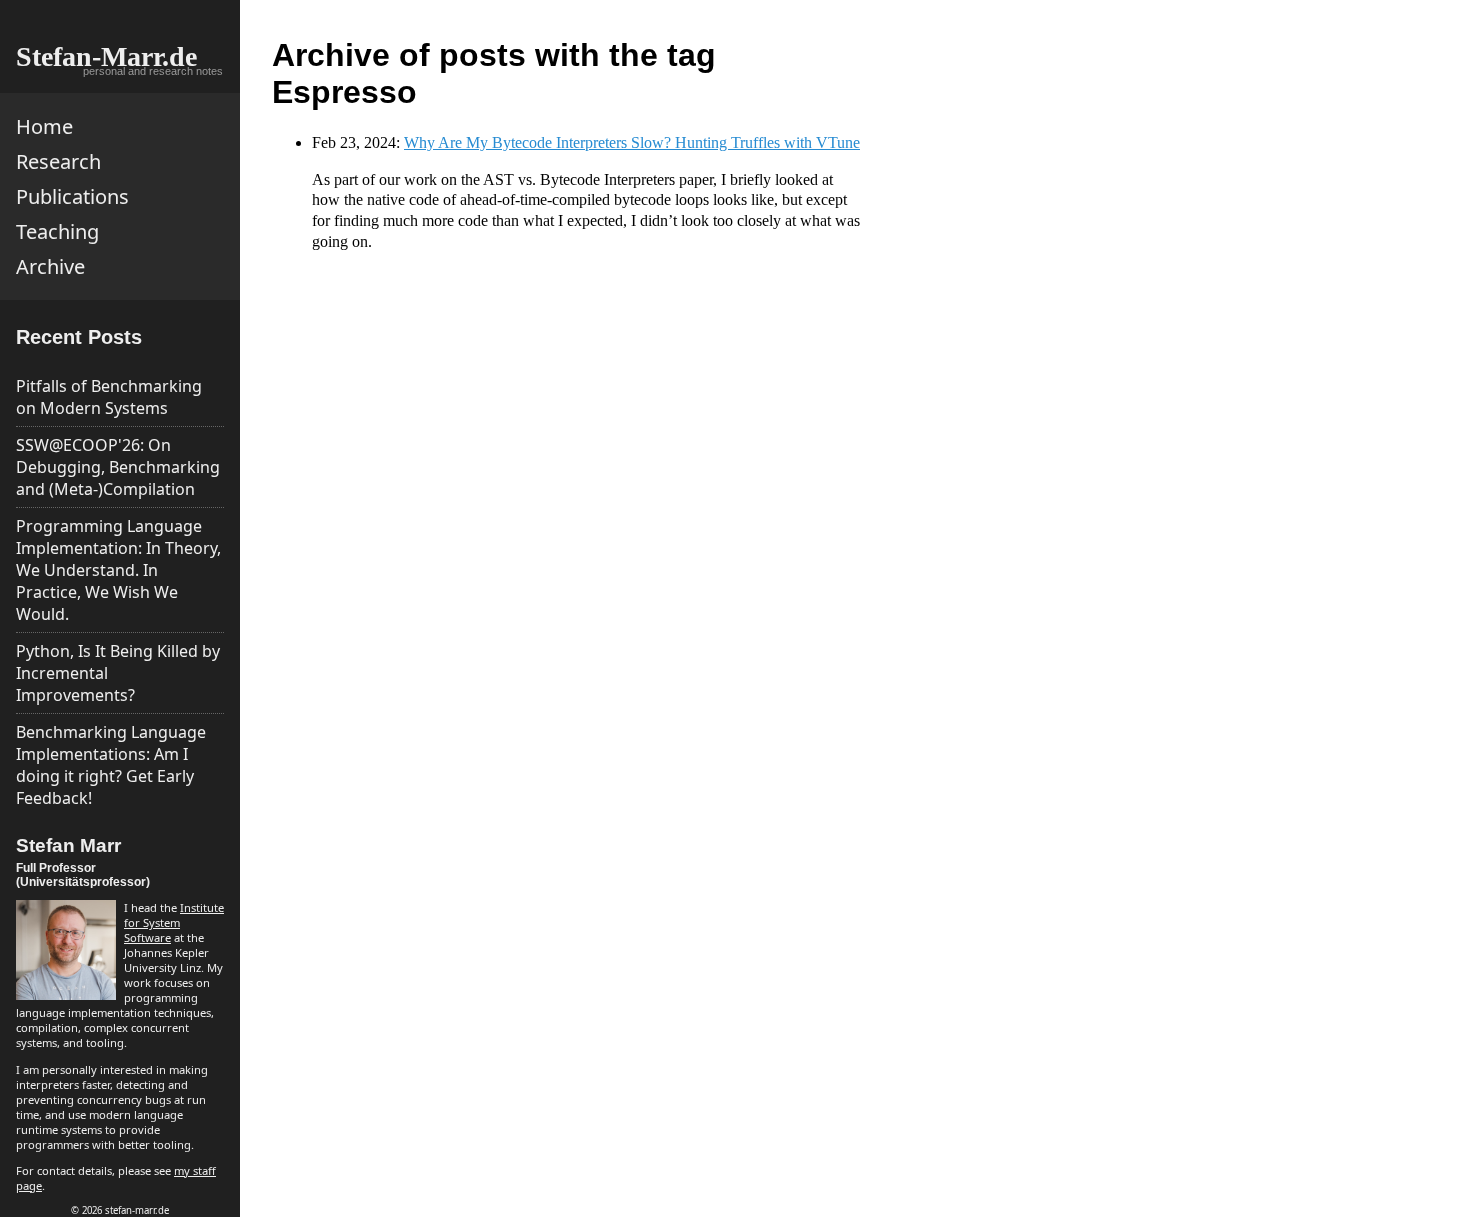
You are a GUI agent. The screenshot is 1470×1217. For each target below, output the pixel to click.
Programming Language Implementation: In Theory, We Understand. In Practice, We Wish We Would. (118, 570)
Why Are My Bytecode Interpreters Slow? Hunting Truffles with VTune (632, 142)
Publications (72, 196)
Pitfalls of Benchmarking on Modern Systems (109, 397)
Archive (50, 266)
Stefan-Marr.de (106, 56)
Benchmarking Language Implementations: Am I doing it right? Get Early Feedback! (111, 765)
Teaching (57, 231)
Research (58, 161)
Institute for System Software (174, 922)
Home (44, 126)
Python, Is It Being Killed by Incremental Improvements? (118, 673)
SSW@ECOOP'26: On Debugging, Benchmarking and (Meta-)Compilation (118, 467)
